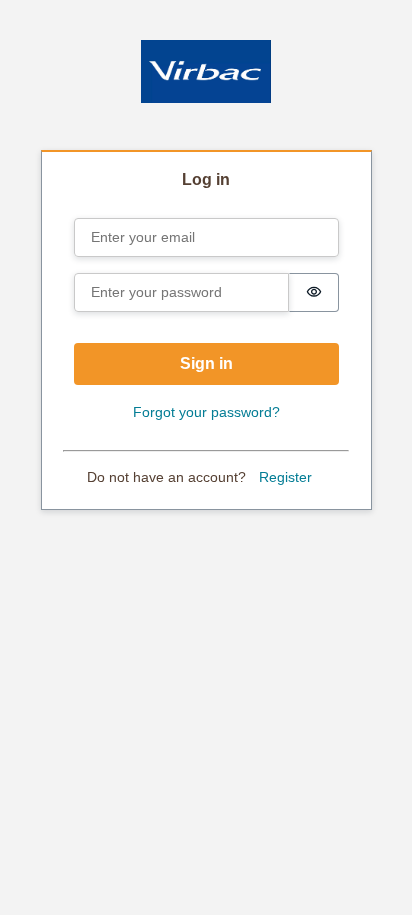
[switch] (314, 292)
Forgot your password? (206, 412)
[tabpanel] (206, 331)
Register (285, 477)
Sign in (206, 363)
